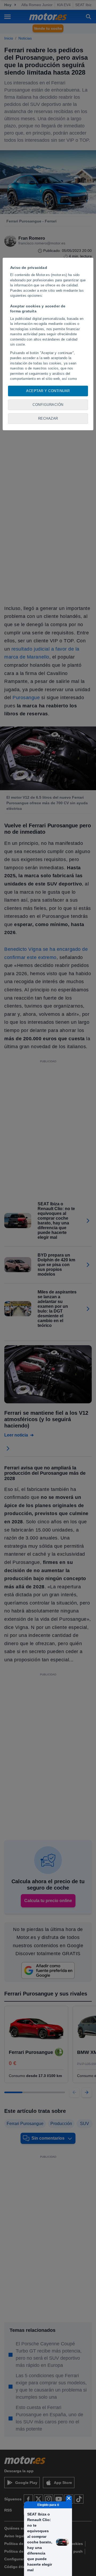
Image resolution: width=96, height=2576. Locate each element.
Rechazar (48, 418)
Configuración (48, 405)
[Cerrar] (69, 2498)
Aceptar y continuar (48, 391)
